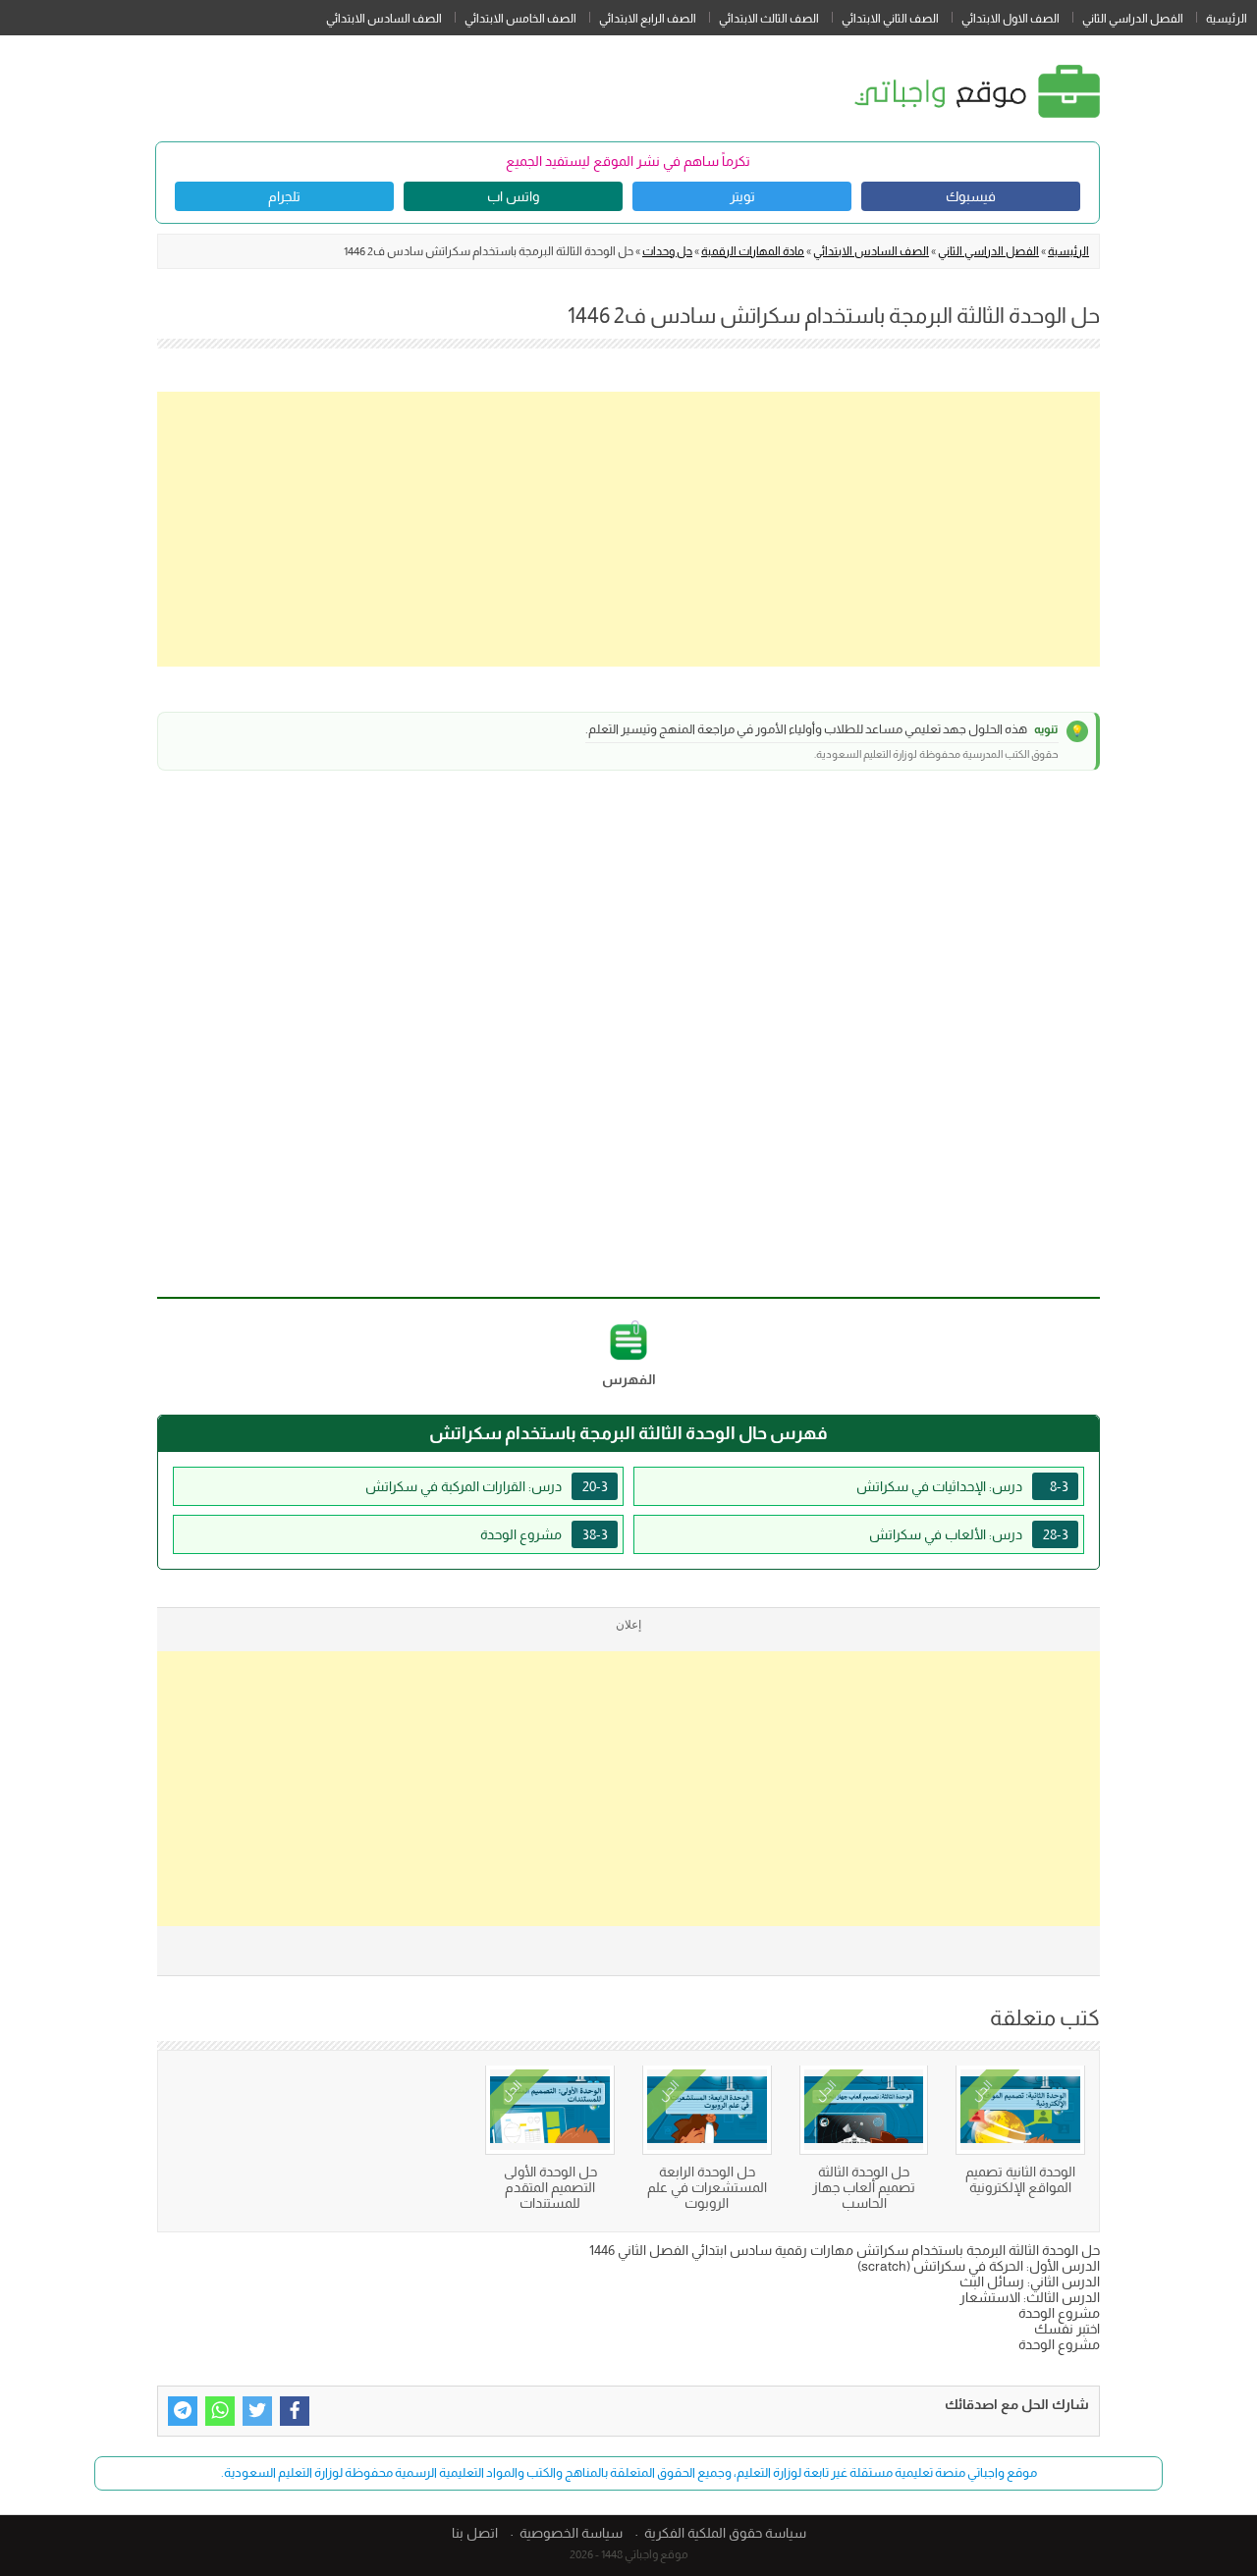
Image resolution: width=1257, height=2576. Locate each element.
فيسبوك (971, 196)
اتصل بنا (475, 2533)
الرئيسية (1227, 19)
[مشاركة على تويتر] (257, 2411)
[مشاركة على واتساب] (220, 2411)
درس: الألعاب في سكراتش (969, 1534)
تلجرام (284, 196)
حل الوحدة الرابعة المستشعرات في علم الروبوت (707, 2187)
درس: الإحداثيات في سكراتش (962, 1486)
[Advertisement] (628, 529)
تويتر (742, 196)
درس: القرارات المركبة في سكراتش (487, 1486)
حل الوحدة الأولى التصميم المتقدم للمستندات (550, 2187)
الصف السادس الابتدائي (384, 19)
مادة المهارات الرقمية (753, 251)
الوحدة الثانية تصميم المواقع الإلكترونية (1020, 2179)
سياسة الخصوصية (571, 2533)
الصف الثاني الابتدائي (890, 19)
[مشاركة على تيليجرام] (183, 2411)
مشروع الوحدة (544, 1534)
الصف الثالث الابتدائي (769, 19)
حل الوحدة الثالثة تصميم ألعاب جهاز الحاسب (864, 2187)
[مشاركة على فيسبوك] (295, 2411)
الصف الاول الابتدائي (1011, 19)
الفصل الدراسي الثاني (1133, 19)
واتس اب (513, 196)
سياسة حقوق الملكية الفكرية (725, 2533)
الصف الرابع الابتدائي (648, 19)
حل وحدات (667, 251)
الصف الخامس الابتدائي (520, 19)
